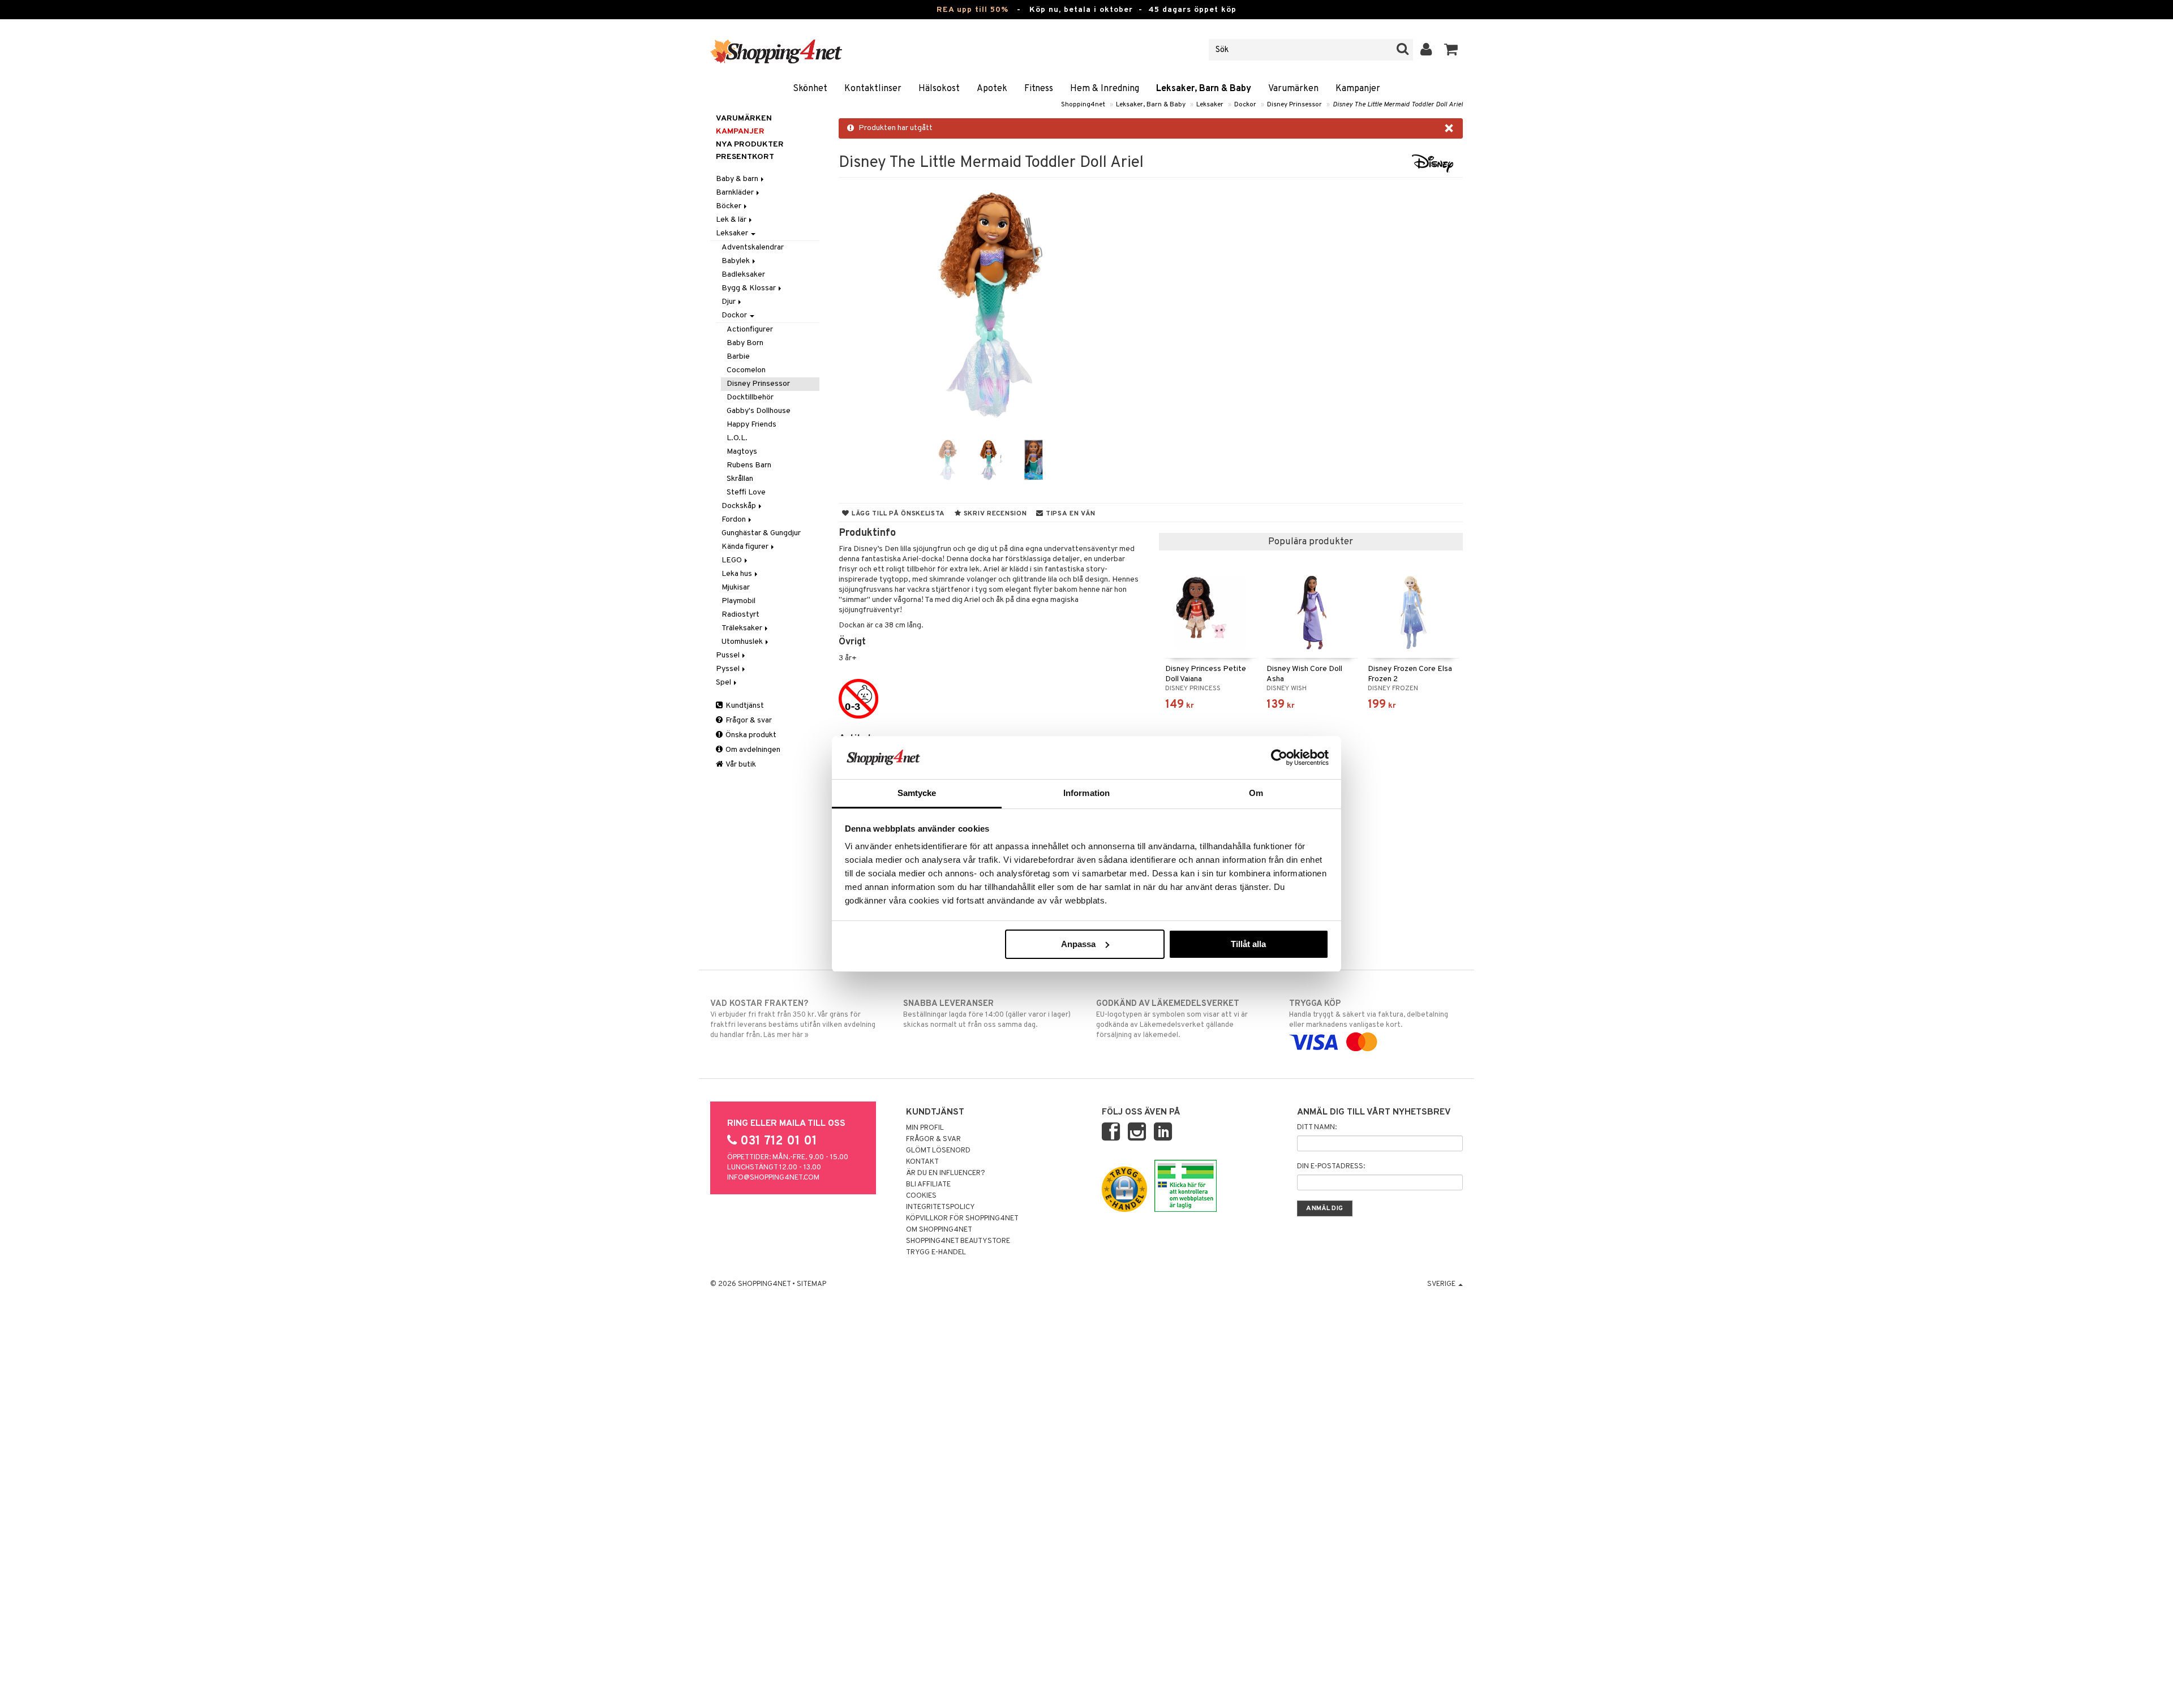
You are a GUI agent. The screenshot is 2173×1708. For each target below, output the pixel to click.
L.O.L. (737, 438)
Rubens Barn (749, 465)
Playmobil (738, 601)
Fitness (1039, 89)
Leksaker (1210, 105)
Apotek (992, 89)
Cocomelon (746, 370)
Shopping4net (1083, 105)
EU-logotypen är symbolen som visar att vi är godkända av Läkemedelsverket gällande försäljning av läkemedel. (1172, 1019)
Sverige (1442, 1284)
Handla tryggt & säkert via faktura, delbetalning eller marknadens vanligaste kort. (1369, 1014)
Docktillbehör (750, 397)
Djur (729, 302)
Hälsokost (939, 89)
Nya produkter (750, 145)
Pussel (729, 655)
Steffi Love (746, 492)
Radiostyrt (740, 615)
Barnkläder (736, 193)
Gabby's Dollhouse (759, 411)
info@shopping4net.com (773, 1178)
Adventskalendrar (753, 248)
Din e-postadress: (1331, 1167)
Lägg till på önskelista (897, 514)
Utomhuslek (743, 642)
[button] (1451, 50)
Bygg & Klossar (750, 288)
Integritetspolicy (941, 1207)
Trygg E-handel (936, 1253)
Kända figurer (746, 547)
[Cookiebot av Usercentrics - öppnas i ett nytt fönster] (1279, 758)
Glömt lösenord (938, 1151)
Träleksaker (743, 628)
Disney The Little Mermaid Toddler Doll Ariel (1398, 105)
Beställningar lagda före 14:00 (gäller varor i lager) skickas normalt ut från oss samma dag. (987, 1014)
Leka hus (738, 574)
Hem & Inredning (1105, 89)
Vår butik (740, 765)
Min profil (925, 1128)
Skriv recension (994, 514)
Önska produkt (750, 735)
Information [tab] (1086, 793)
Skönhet (810, 89)
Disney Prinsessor (1294, 105)
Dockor (1245, 105)
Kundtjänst (744, 706)
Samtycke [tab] (917, 793)
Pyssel (729, 669)
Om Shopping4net (939, 1230)
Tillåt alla (1248, 944)
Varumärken (1293, 89)
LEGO (733, 560)
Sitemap (811, 1284)
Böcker (729, 206)
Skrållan (740, 479)
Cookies (921, 1196)
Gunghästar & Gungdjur (761, 533)
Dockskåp (740, 506)
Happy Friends (751, 425)
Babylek (736, 261)
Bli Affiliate (928, 1185)
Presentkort (745, 157)
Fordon (735, 520)
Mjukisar (736, 588)
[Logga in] (1426, 50)
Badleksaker (743, 275)
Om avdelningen (752, 750)
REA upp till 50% (972, 10)
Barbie (738, 357)
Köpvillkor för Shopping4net (962, 1219)
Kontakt (922, 1162)
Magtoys (742, 452)
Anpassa (1078, 944)
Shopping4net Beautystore (958, 1241)
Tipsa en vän (1069, 514)
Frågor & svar (748, 720)
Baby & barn (738, 179)
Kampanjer (1358, 89)
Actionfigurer (750, 330)
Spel (724, 683)
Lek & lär (732, 220)
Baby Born (745, 343)
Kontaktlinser (873, 89)
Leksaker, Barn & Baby (1204, 89)
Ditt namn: (1317, 1128)
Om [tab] (1256, 793)
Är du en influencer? (946, 1173)
